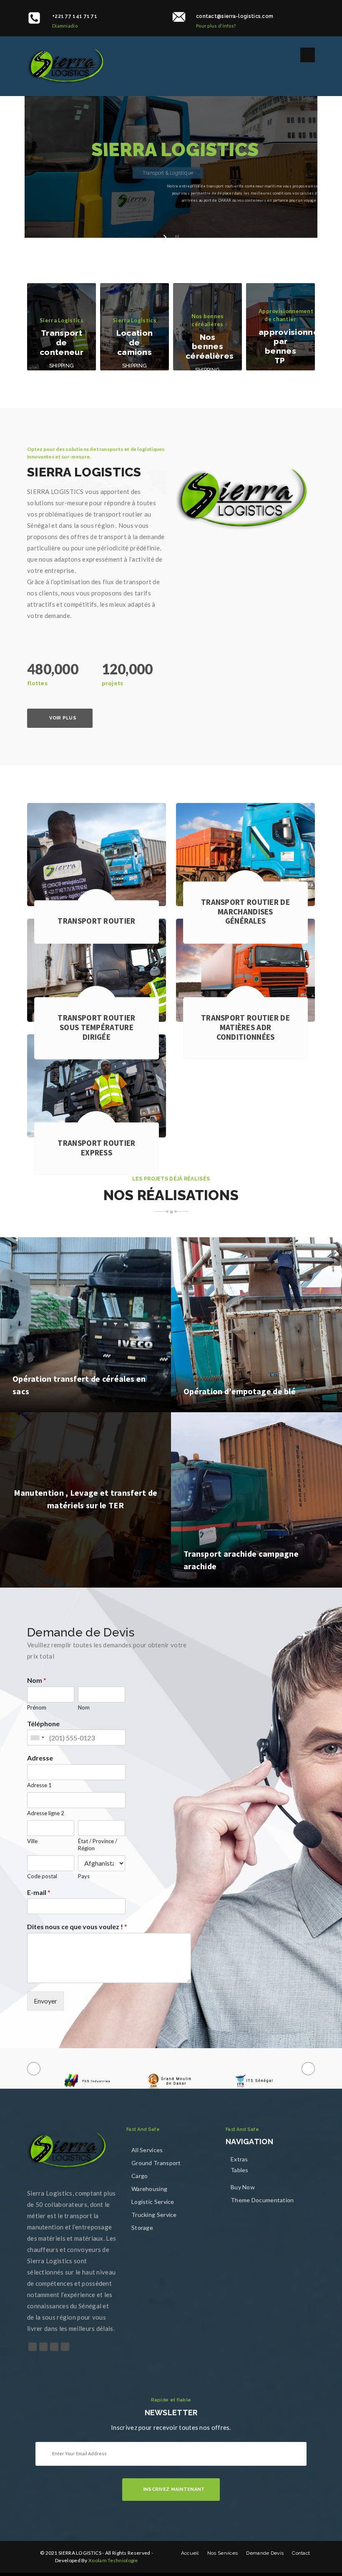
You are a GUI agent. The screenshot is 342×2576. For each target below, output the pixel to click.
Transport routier (96, 921)
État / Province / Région (98, 1845)
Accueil (190, 2553)
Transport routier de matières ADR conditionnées (245, 1027)
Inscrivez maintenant (174, 2489)
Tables (240, 2170)
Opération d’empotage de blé (240, 1391)
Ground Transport (156, 2163)
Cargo (140, 2176)
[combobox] (37, 1738)
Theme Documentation (262, 2200)
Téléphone (43, 1724)
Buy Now (243, 2187)
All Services (147, 2150)
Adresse (40, 1758)
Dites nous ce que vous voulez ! (77, 1926)
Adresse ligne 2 (46, 1813)
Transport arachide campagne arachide (241, 1560)
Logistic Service (153, 2202)
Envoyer (45, 2001)
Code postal (42, 1876)
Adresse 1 (39, 1785)
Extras (239, 2159)
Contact (301, 2553)
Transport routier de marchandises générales (245, 912)
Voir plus (63, 718)
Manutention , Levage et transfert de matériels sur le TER (86, 1498)
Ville (32, 1841)
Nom (37, 1680)
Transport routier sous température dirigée (96, 1027)
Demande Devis (265, 2553)
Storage (142, 2228)
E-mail (39, 1892)
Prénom (37, 1707)
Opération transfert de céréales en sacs (79, 1385)
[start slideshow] (166, 237)
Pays (84, 1876)
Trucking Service (154, 2215)
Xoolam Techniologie (113, 2560)
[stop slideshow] (176, 237)
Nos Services (223, 2553)
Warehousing (149, 2189)
